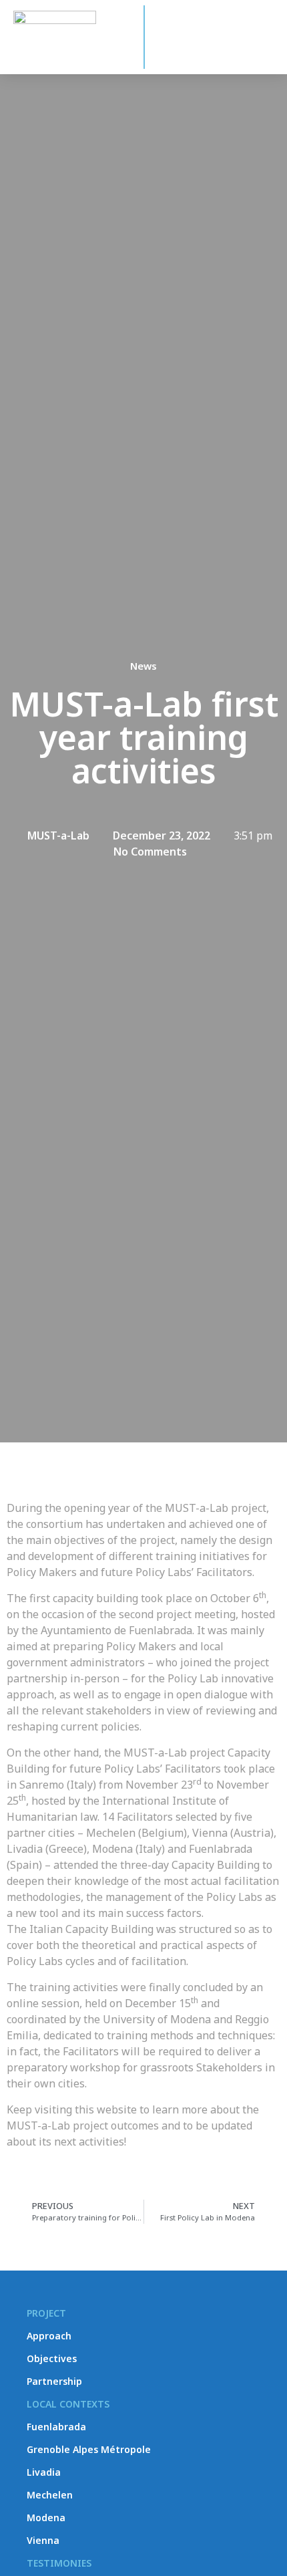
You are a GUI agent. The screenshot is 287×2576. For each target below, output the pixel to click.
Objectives (52, 2358)
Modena (46, 2518)
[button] (266, 45)
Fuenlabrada (56, 2427)
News (143, 666)
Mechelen (50, 2495)
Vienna (43, 2540)
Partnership (54, 2381)
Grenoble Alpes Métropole (89, 2449)
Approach (49, 2336)
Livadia (44, 2472)
